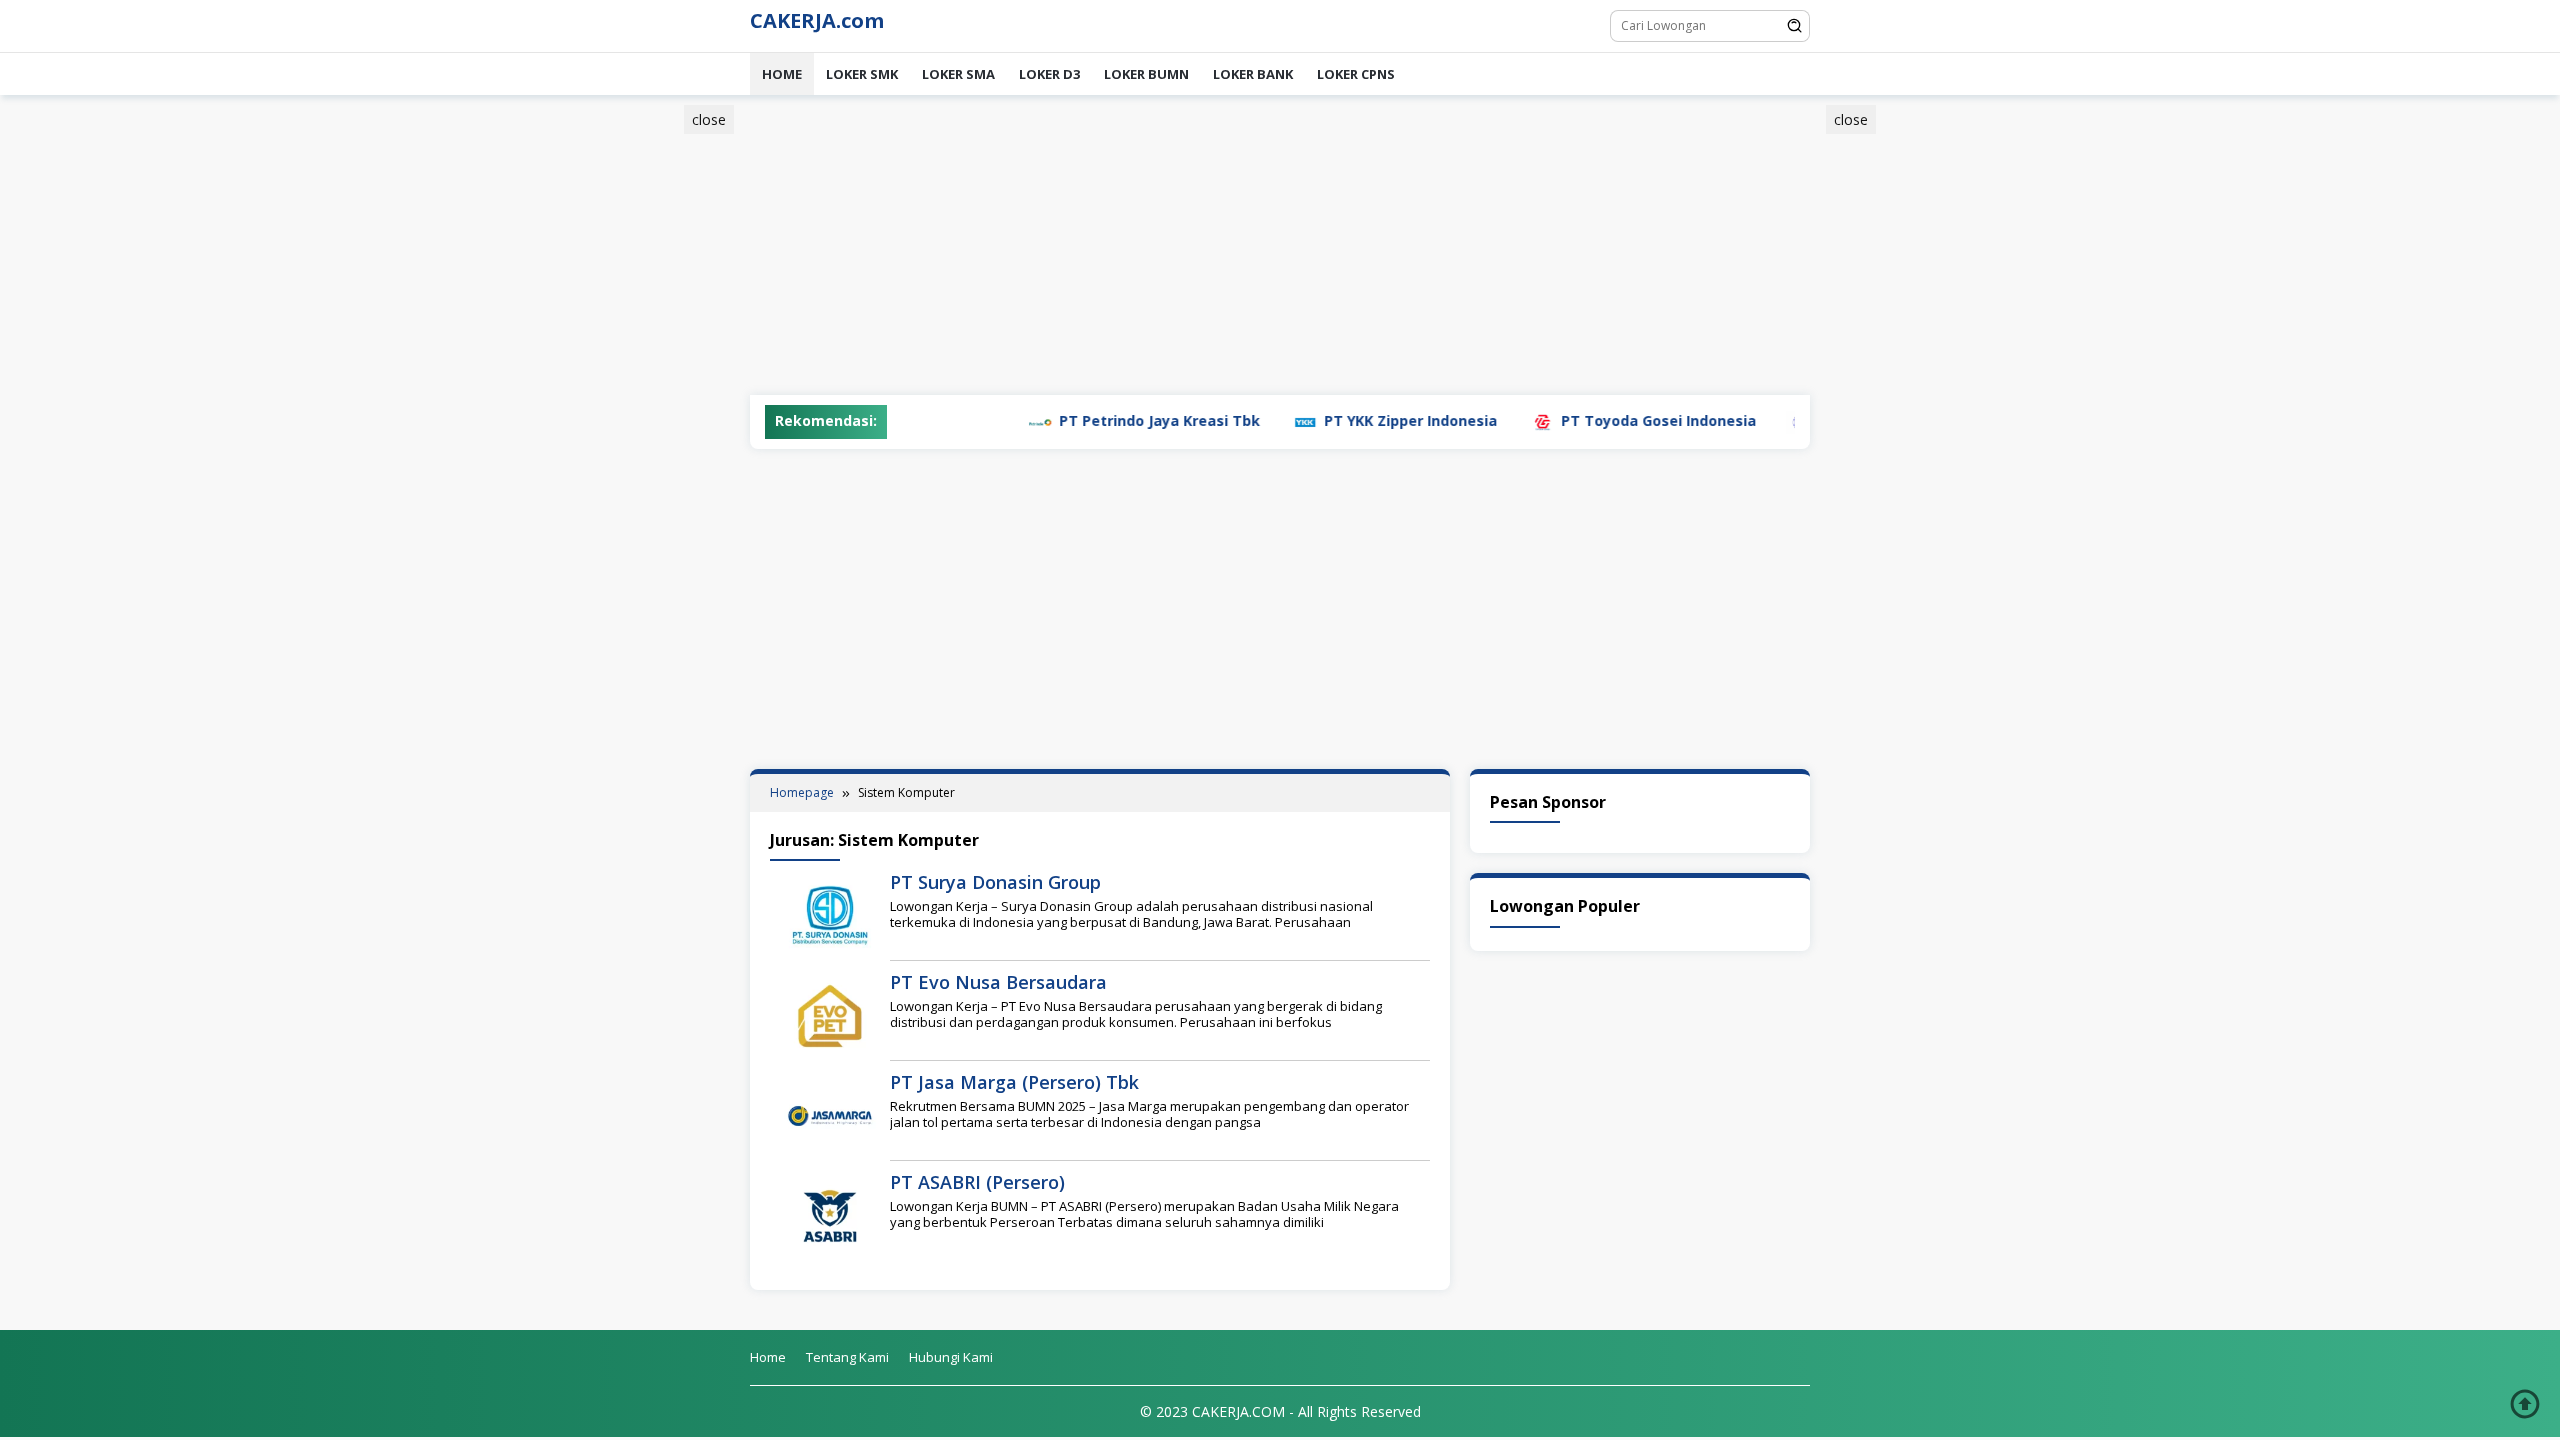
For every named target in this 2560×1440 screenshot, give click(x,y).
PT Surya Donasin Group (995, 882)
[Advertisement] (654, 413)
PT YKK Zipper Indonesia (1345, 420)
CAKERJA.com (817, 20)
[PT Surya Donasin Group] (830, 914)
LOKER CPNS (1356, 74)
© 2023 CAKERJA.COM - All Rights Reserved (1280, 1411)
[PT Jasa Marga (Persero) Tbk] (830, 1114)
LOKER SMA (958, 74)
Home (782, 74)
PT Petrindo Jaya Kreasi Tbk (1094, 420)
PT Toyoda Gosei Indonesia (1593, 420)
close (709, 119)
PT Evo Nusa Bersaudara (998, 982)
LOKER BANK (1253, 74)
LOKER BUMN (1146, 74)
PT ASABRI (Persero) (977, 1182)
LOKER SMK (862, 74)
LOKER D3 (1049, 74)
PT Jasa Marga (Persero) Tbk (1014, 1082)
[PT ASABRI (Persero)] (830, 1214)
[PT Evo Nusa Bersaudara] (830, 1014)
